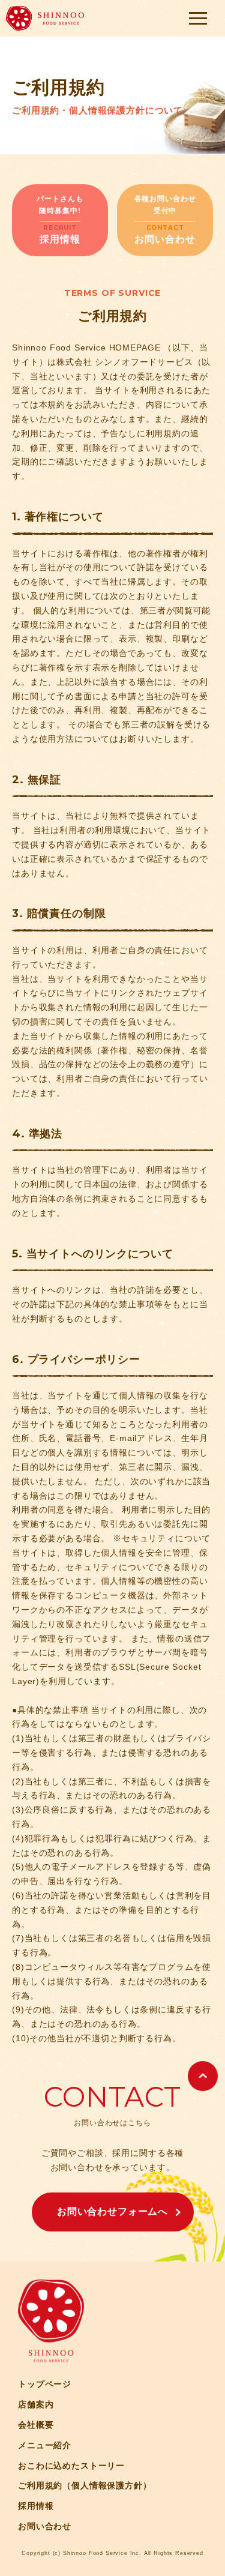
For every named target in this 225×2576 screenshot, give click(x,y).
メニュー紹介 (45, 2445)
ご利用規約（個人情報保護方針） (85, 2485)
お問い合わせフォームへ (112, 2211)
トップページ (45, 2384)
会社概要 (36, 2425)
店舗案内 (36, 2404)
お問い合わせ (45, 2526)
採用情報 (36, 2506)
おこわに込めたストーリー (71, 2466)
